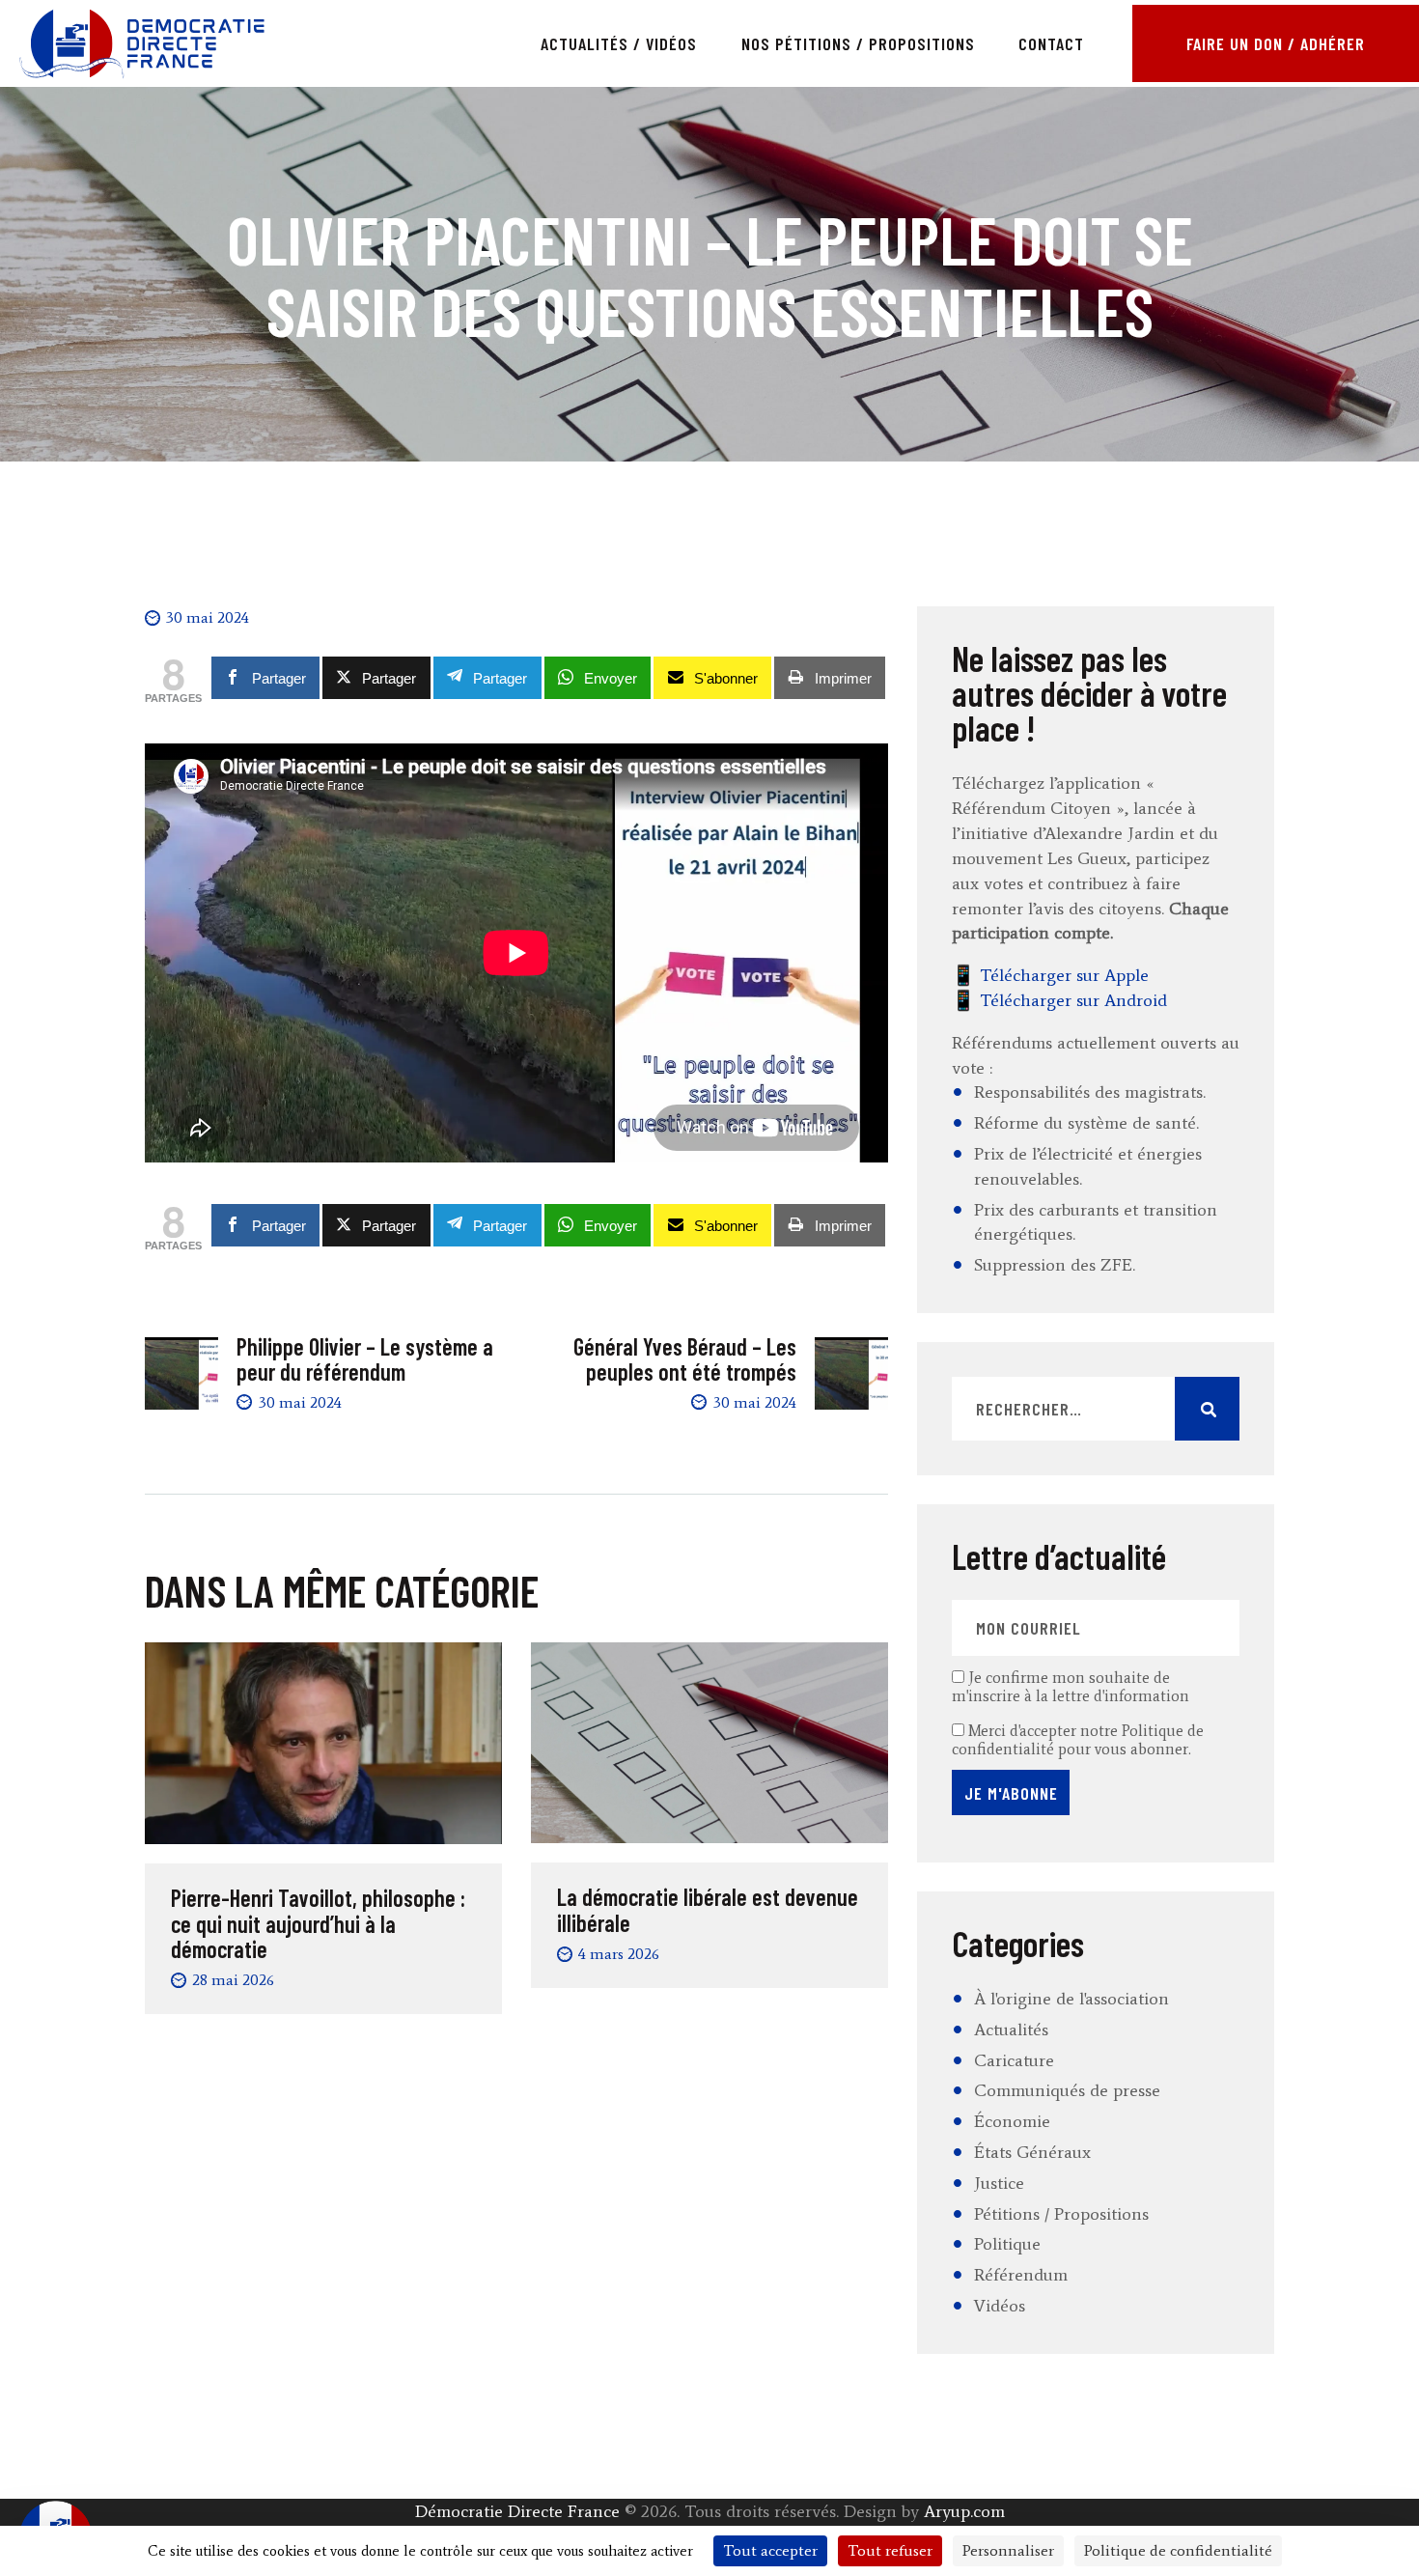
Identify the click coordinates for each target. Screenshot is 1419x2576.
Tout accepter (770, 2550)
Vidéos (1000, 2306)
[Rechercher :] (1096, 1410)
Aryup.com (964, 2511)
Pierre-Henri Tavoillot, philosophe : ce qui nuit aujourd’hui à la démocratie (318, 1924)
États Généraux (1032, 2152)
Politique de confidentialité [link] (1178, 2550)
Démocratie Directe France (517, 2511)
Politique (1007, 2244)
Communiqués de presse (1067, 2090)
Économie (1012, 2121)
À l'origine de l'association (1071, 1999)
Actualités (1011, 2030)
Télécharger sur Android (1073, 1000)
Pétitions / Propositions (1061, 2214)
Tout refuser (890, 2550)
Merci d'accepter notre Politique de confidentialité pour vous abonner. (1078, 1740)
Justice (999, 2183)
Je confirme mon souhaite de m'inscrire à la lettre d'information (1071, 1687)
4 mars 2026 (619, 1954)
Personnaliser (1008, 2550)
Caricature (1014, 2060)
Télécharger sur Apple (1064, 975)
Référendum (1021, 2275)
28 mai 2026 (233, 1980)
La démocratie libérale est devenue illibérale (708, 1910)
